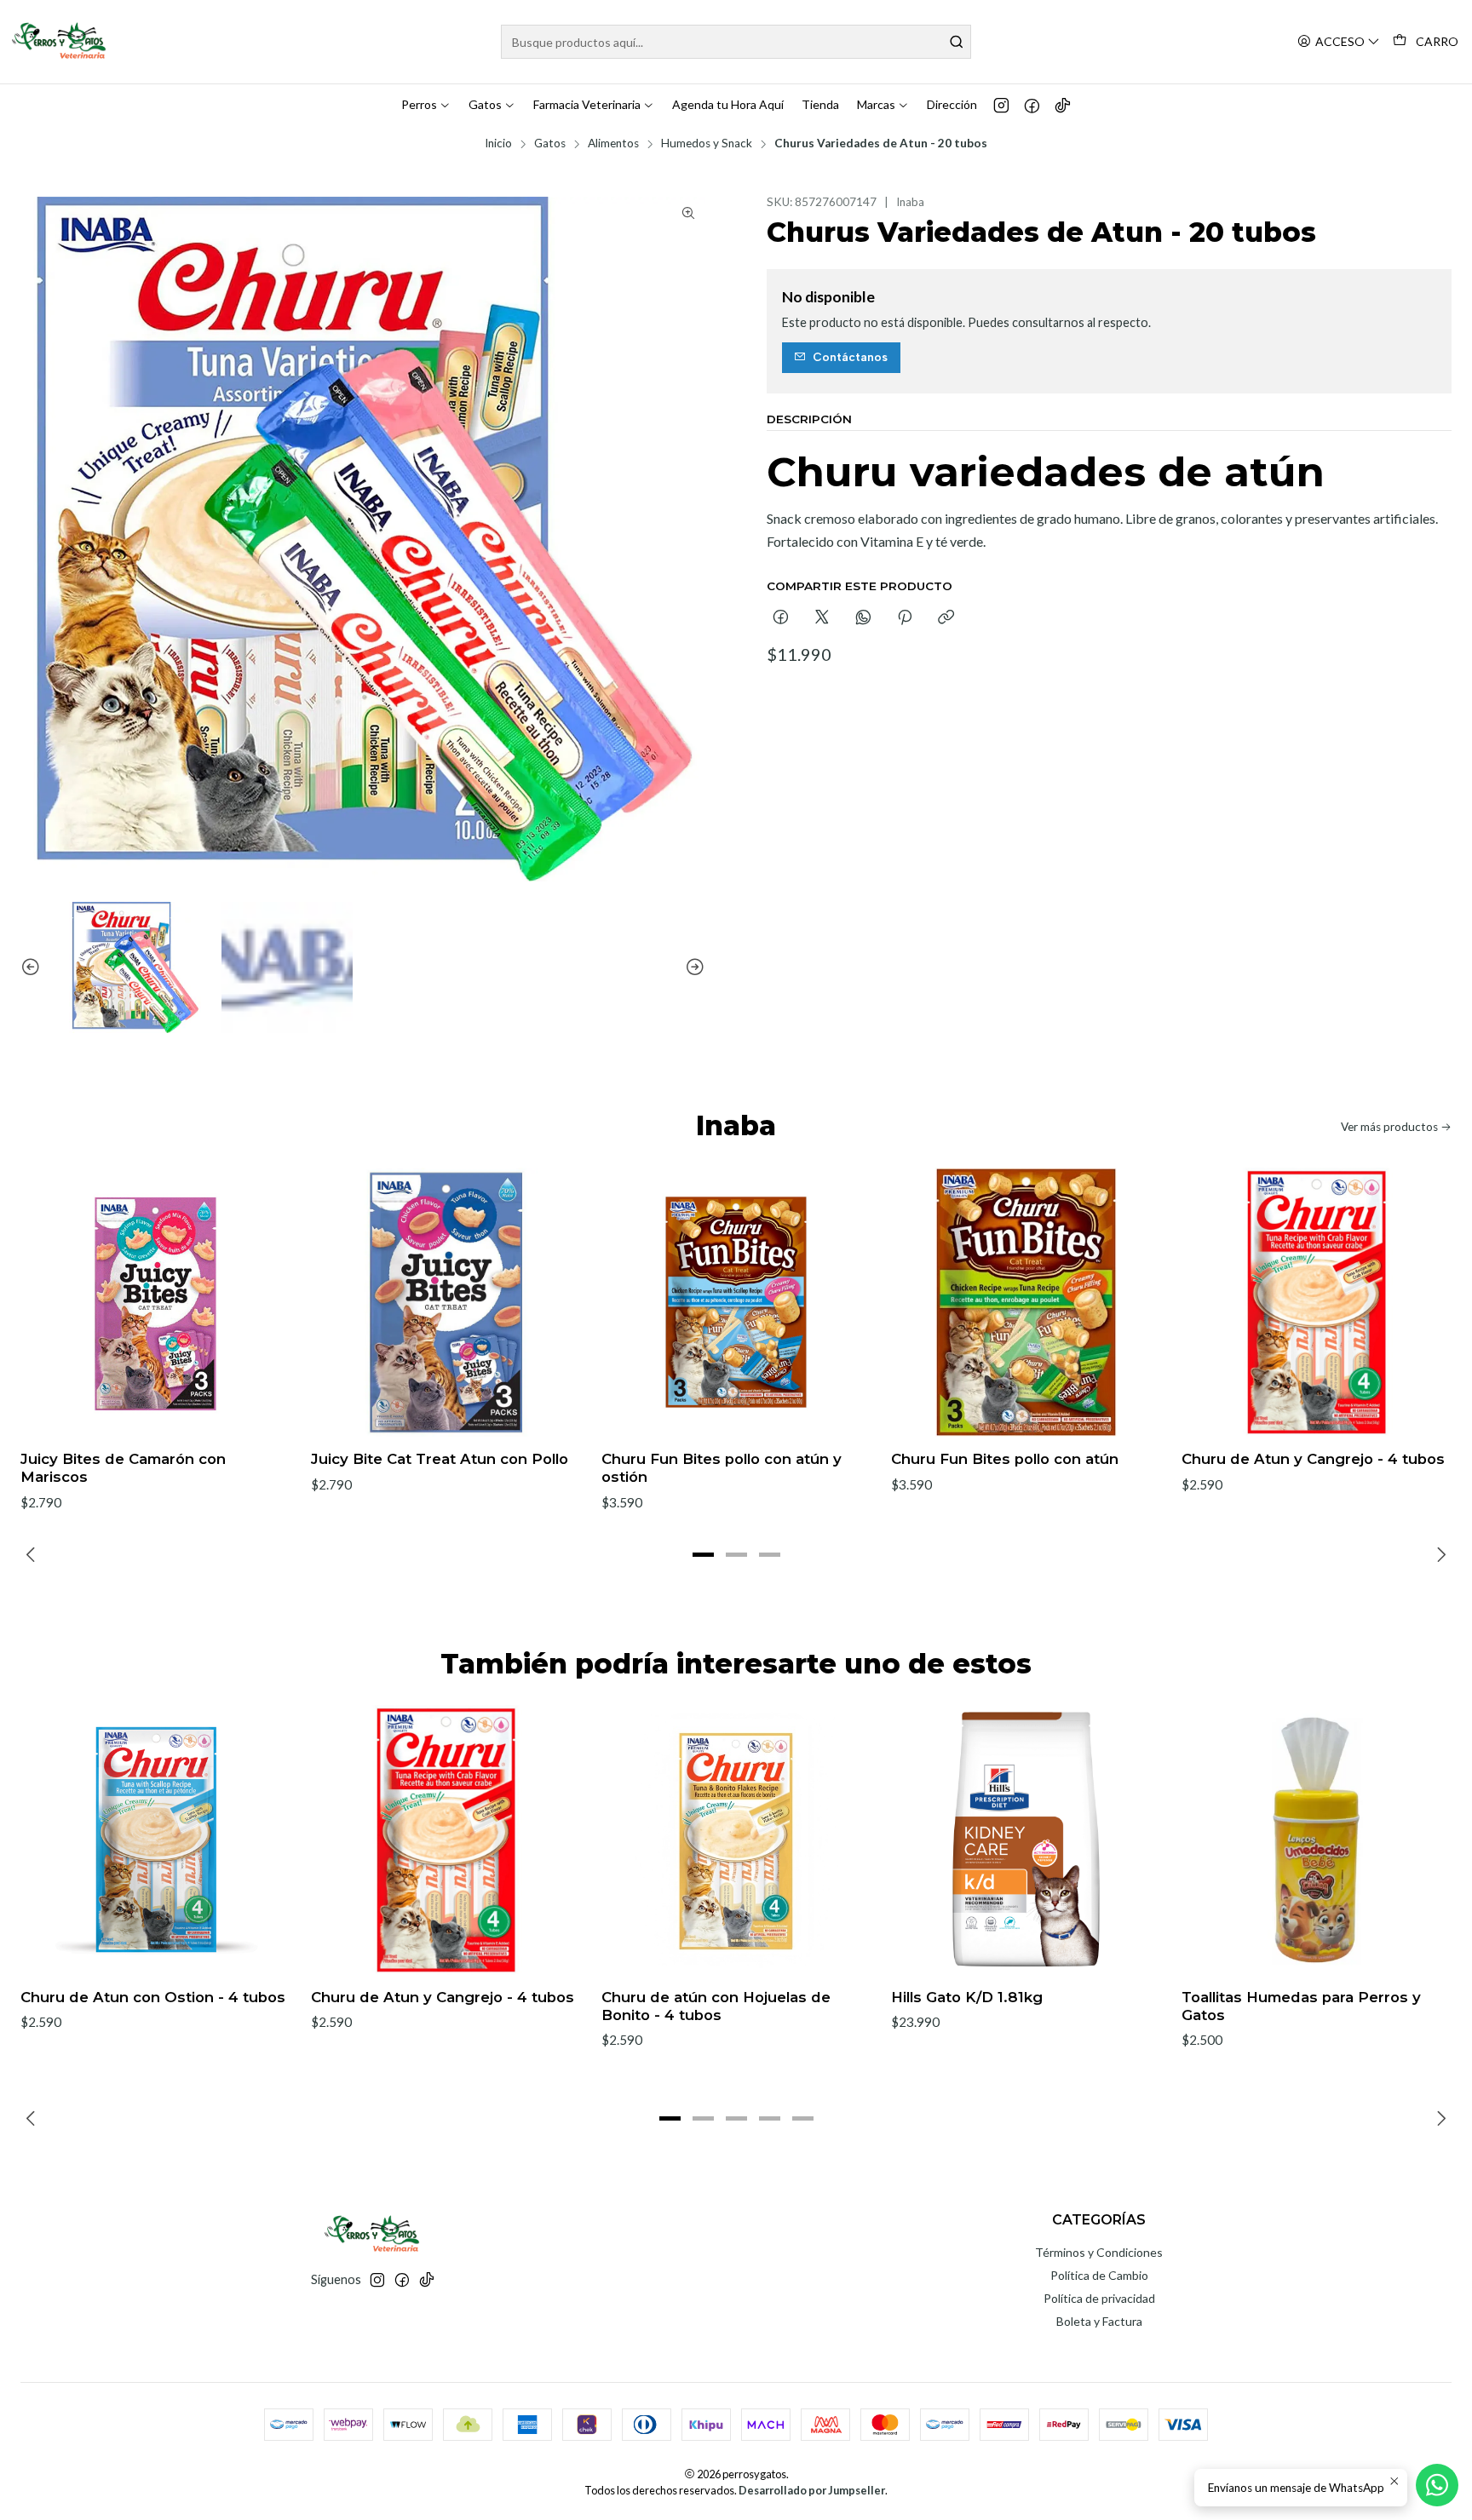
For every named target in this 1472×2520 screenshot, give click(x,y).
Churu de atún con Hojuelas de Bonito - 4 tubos (716, 2006)
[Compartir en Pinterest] (905, 618)
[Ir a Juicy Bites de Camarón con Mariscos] (155, 1303)
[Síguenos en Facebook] (1032, 105)
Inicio (498, 144)
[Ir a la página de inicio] (60, 42)
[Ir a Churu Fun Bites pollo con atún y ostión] (736, 1303)
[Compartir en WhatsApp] (863, 618)
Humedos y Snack (707, 144)
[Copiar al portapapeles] (946, 618)
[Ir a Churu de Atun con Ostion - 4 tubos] (155, 1840)
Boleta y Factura (1099, 2321)
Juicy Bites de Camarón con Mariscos (123, 1468)
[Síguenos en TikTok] (1063, 105)
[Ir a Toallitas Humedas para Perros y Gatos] (1317, 1840)
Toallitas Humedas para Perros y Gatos (1301, 2006)
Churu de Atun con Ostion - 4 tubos (153, 1997)
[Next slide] (693, 968)
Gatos (550, 144)
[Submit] (957, 42)
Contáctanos (850, 357)
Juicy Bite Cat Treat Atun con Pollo (440, 1459)
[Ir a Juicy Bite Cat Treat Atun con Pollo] (446, 1303)
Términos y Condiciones (1099, 2252)
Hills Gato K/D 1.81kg (967, 1997)
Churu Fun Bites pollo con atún (1005, 1459)
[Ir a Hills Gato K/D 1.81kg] (1026, 1840)
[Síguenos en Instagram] (1001, 105)
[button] (703, 1555)
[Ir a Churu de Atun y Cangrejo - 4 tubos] (1317, 1303)
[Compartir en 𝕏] (822, 618)
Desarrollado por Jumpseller (812, 2490)
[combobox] (736, 42)
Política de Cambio (1099, 2275)
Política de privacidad (1099, 2298)
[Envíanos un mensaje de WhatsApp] (1437, 2485)
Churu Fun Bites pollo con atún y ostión (722, 1468)
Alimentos (613, 144)
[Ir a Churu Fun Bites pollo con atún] (1026, 1303)
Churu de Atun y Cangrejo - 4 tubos (1313, 1459)
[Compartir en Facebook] (781, 618)
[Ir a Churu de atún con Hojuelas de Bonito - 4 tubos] (736, 1840)
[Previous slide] (33, 968)
